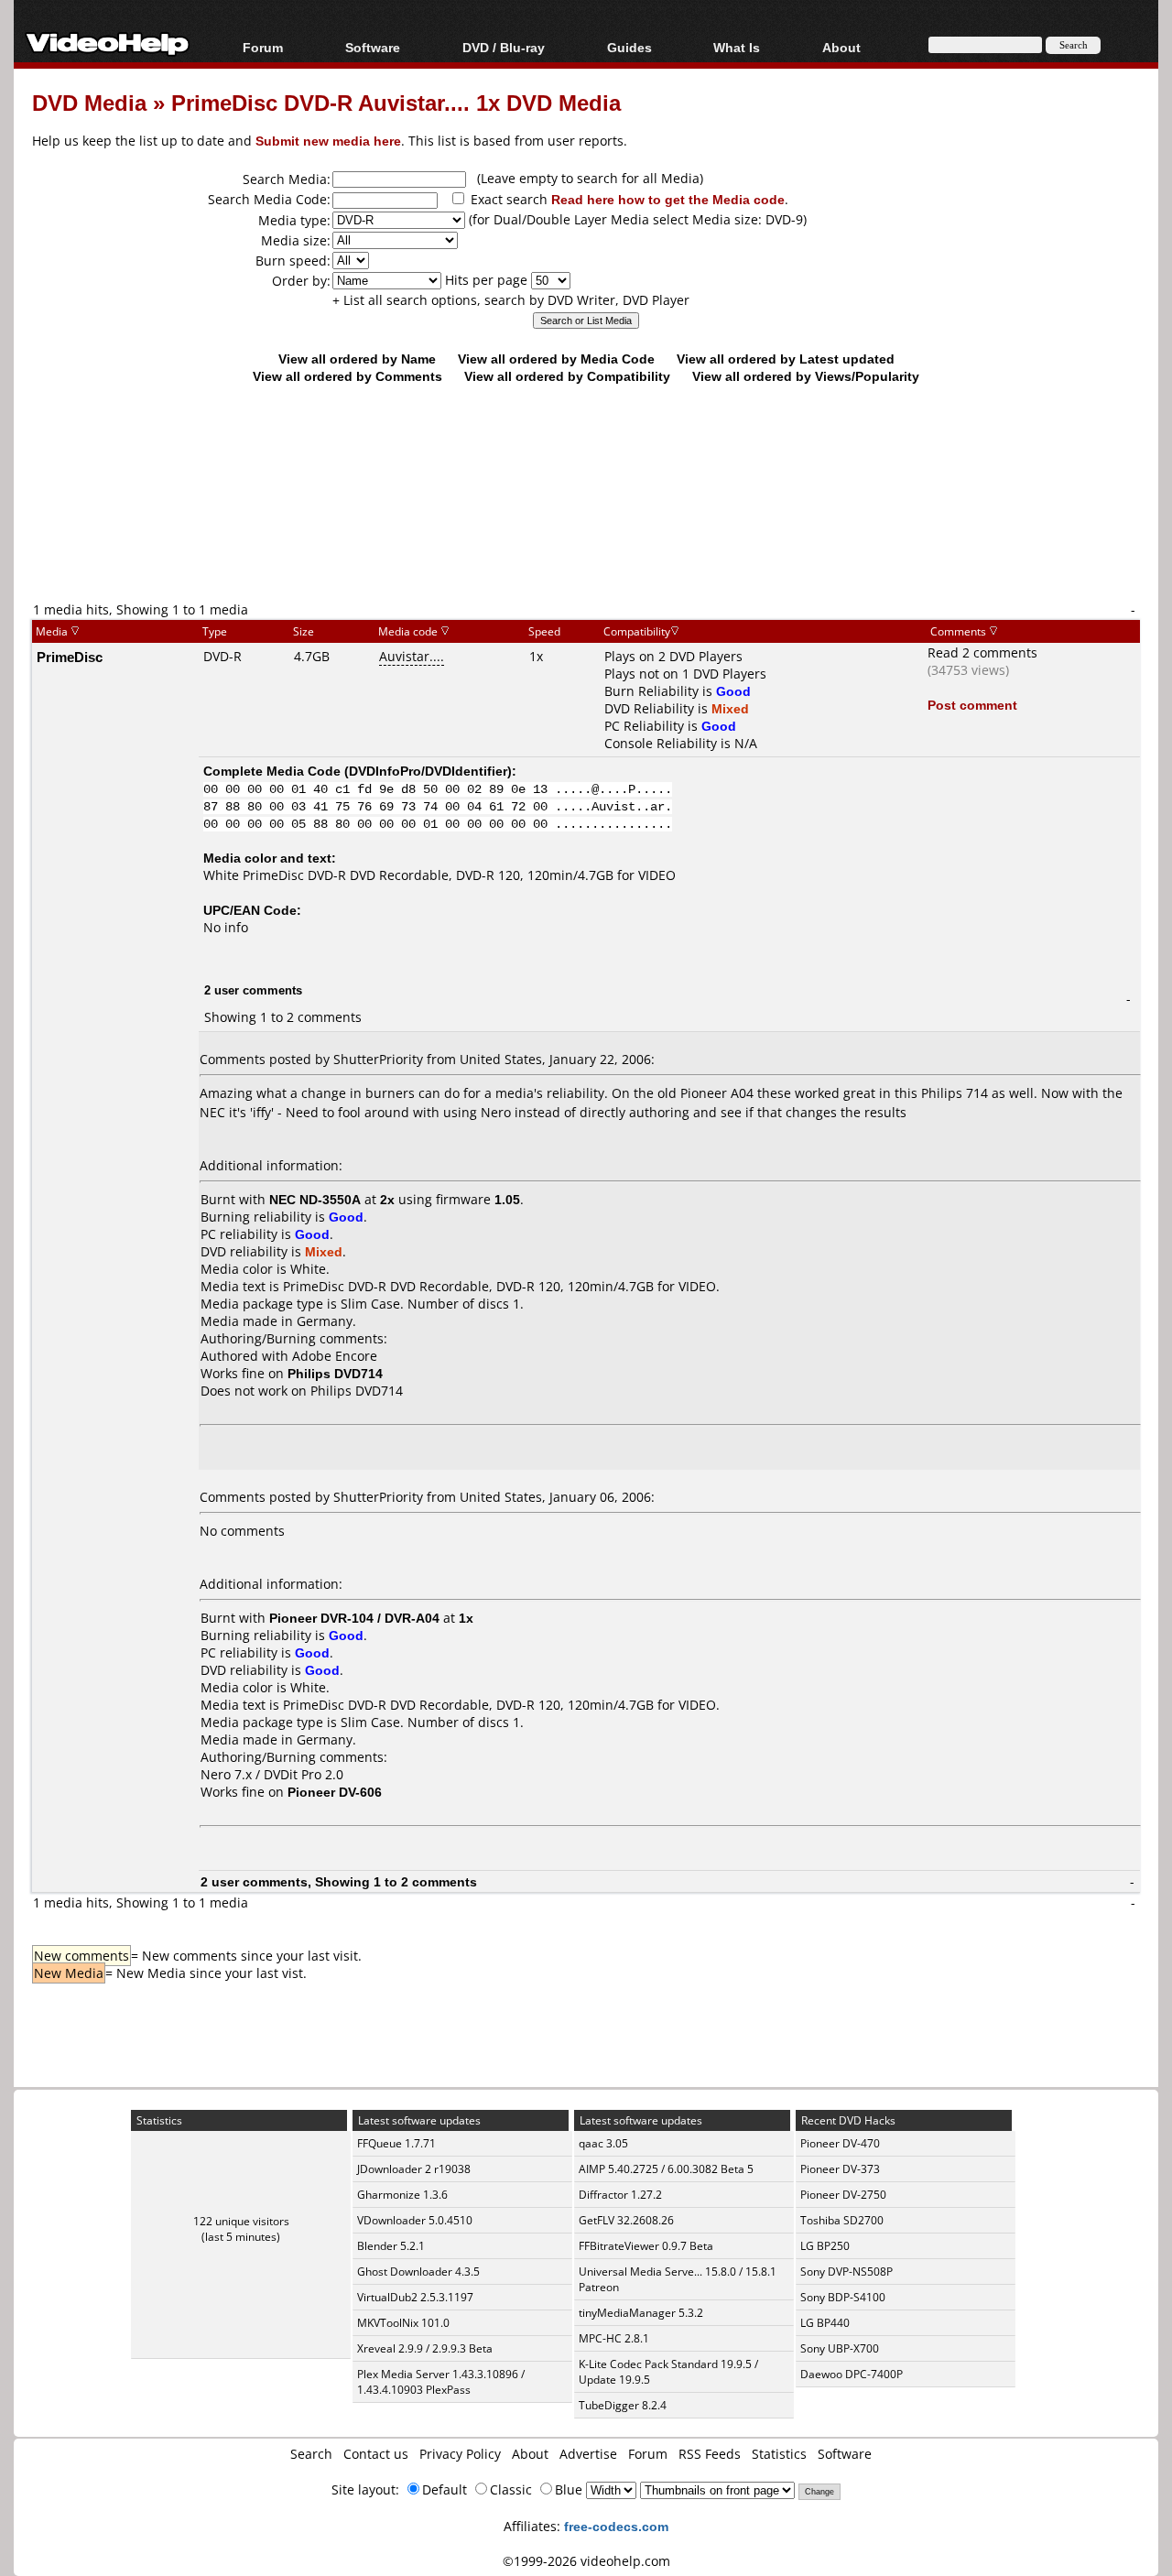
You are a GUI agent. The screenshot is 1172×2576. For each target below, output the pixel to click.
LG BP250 (825, 2246)
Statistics (779, 2454)
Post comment (972, 705)
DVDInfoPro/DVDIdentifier (428, 771)
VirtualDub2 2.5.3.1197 (415, 2297)
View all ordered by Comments (347, 376)
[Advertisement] (586, 524)
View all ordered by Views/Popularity (806, 376)
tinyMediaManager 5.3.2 (641, 2313)
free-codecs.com (616, 2526)
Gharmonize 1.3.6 (402, 2195)
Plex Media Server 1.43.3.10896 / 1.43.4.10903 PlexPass (441, 2382)
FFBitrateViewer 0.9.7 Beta (646, 2246)
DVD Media (89, 102)
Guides (629, 47)
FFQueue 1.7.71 (396, 2143)
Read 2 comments (982, 652)
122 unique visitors (241, 2221)
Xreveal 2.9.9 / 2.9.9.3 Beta (425, 2348)
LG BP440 (825, 2323)
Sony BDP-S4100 (843, 2297)
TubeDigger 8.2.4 (623, 2405)
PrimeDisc (70, 657)
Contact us (376, 2454)
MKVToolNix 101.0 (403, 2323)
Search (311, 2454)
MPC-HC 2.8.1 (614, 2338)
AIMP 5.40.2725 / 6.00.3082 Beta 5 (666, 2169)
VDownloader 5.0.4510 (415, 2220)
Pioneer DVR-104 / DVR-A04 (354, 1618)
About (530, 2454)
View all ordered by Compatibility (567, 376)
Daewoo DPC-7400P (852, 2374)
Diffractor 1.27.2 (620, 2195)
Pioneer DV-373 (840, 2169)
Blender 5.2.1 (391, 2246)
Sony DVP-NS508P (846, 2272)
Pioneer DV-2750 (843, 2195)
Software (373, 47)
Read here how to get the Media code (668, 199)
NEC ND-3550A (315, 1199)
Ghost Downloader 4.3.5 (418, 2272)
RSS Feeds (710, 2454)
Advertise (588, 2454)
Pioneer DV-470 (840, 2143)
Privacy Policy (460, 2454)
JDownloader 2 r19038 (414, 2169)
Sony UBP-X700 (840, 2348)
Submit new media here (328, 141)
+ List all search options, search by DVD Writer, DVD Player (511, 300)
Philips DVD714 (357, 1391)
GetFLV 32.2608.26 (626, 2220)
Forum (263, 47)
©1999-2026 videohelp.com (586, 2561)
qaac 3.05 (603, 2143)
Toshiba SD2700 (842, 2220)
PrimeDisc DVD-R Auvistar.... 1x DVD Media (396, 102)
